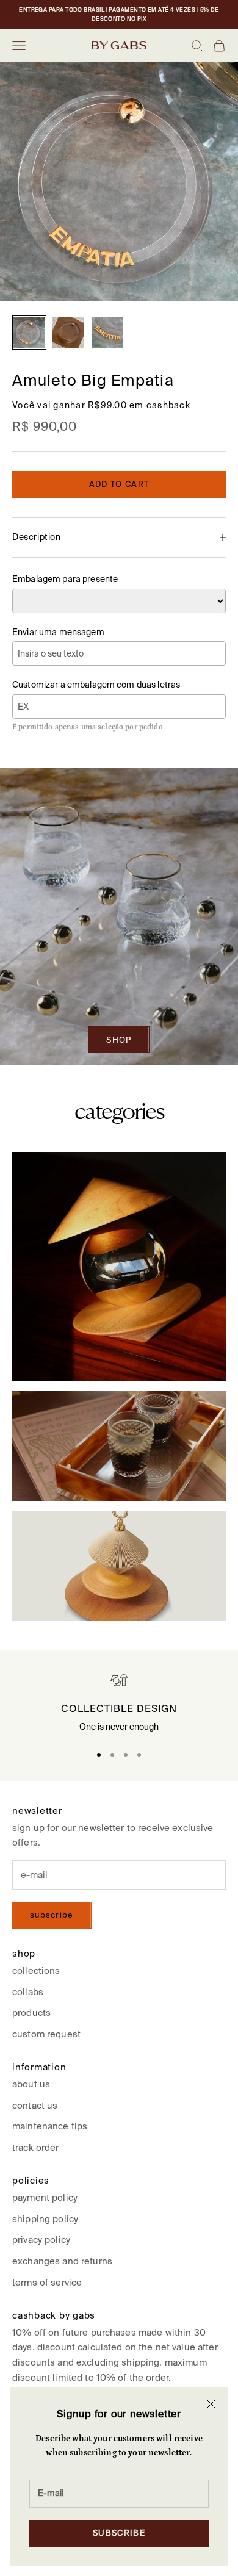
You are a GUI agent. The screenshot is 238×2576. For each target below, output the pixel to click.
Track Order (36, 2147)
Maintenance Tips (50, 2126)
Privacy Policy (41, 2240)
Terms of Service (47, 2282)
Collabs (28, 1992)
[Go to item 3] (107, 333)
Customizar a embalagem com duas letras (96, 685)
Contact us (35, 2105)
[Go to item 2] (68, 333)
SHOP (119, 1040)
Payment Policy (45, 2197)
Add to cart (119, 484)
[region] (119, 1704)
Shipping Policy (45, 2219)
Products (31, 2013)
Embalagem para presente (65, 579)
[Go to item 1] (29, 333)
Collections (36, 1970)
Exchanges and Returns (62, 2261)
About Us (31, 2084)
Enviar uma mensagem (58, 632)
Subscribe (119, 2533)
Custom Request (46, 2034)
